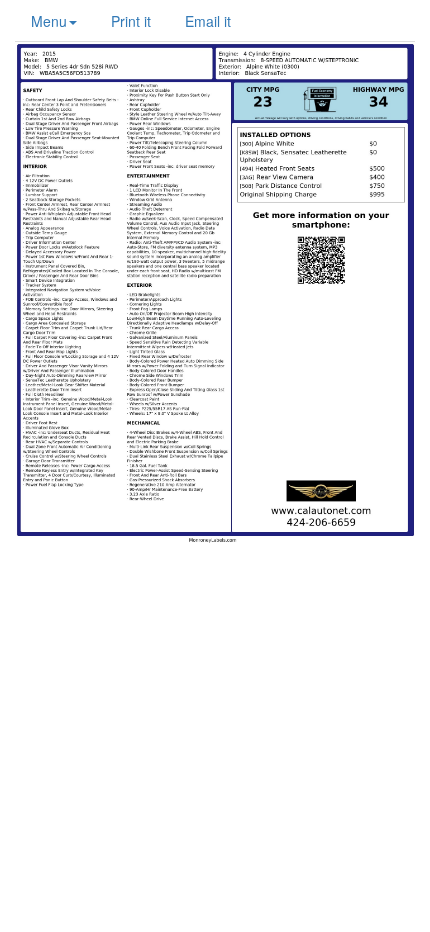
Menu (49, 21)
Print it (131, 21)
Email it (208, 21)
